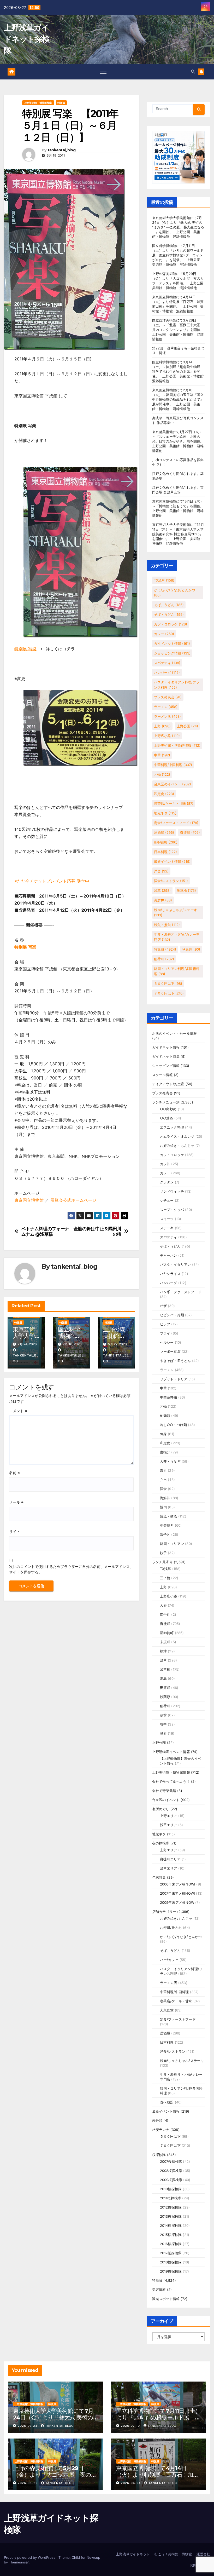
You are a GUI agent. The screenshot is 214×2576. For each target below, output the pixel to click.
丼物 (162, 774)
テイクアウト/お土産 (168, 1084)
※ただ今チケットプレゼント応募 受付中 (52, 881)
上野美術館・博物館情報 (38, 103)
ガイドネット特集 (166, 1056)
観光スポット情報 (166, 2299)
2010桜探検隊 (171, 2189)
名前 (14, 1473)
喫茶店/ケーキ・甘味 (174, 803)
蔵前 (163, 1715)
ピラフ (165, 1324)
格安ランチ (161, 2130)
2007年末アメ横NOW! (178, 1893)
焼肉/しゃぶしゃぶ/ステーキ (176, 912)
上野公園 (187, 726)
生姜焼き (167, 1525)
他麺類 (165, 1416)
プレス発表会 (168, 697)
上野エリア (169, 1816)
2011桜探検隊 (171, 2198)
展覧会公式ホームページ (73, 1200)
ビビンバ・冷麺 (172, 1315)
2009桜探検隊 (171, 2180)
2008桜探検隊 (171, 2171)
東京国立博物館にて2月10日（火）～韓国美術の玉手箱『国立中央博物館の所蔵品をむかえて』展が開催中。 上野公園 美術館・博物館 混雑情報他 (178, 399)
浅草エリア (169, 1825)
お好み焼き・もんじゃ (177, 1146)
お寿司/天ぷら (171, 1928)
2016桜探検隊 (171, 2244)
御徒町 (190, 832)
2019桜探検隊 (171, 2271)
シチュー (167, 1200)
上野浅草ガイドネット (133, 2554)
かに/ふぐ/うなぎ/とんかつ (175, 593)
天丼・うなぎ (170, 1461)
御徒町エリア (170, 1859)
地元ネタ (165, 813)
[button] (193, 71)
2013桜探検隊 (171, 2216)
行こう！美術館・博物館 (173, 2554)
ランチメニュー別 (166, 1102)
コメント (18, 1411)
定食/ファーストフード (176, 823)
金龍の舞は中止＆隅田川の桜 (97, 1231)
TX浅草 (164, 580)
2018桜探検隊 (171, 2262)
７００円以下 (169, 993)
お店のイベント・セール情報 (175, 1033)
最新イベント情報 (172, 861)
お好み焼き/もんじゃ (176, 1918)
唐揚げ (165, 1452)
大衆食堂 (167, 2010)
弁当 (163, 1480)
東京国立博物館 (29, 1200)
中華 (162, 755)
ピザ (163, 1306)
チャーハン (169, 1255)
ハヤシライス (170, 1274)
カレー (164, 634)
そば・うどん (169, 614)
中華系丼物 (169, 1397)
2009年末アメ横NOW (177, 1902)
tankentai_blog (62, 150)
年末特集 (159, 1877)
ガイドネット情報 (172, 643)
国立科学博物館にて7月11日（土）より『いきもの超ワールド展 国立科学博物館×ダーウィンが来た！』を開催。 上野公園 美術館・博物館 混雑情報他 (178, 255)
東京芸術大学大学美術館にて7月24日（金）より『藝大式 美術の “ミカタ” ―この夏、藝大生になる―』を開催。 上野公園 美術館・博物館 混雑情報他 (178, 227)
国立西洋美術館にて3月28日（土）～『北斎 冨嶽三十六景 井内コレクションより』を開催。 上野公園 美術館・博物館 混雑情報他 (180, 330)
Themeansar (19, 2562)
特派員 (61, 103)
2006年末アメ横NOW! (178, 1884)
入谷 (163, 1605)
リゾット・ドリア (174, 1379)
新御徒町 (166, 842)
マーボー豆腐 (170, 1352)
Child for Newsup (86, 2557)
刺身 (163, 1434)
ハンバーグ (167, 672)
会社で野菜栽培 (164, 1791)
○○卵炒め (168, 1109)
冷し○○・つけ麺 (174, 1425)
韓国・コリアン (172, 1544)
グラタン (167, 1182)
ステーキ (167, 1228)
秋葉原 (191, 949)
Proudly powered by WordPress (30, 2557)
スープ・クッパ (172, 1210)
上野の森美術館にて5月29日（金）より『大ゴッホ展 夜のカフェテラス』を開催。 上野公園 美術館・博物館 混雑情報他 (58, 2478)
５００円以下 (168, 984)
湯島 (163, 1678)
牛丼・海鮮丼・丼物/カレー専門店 (177, 937)
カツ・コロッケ (171, 624)
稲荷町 (164, 959)
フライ (165, 1333)
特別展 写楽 (25, 649)
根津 (163, 1651)
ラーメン (166, 707)
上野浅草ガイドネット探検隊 (27, 39)
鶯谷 (163, 1733)
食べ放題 (167, 2102)
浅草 (162, 890)
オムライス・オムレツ (177, 1136)
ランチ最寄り (162, 1562)
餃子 (163, 1553)
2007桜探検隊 (171, 2161)
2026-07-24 (28, 2426)
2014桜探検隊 (171, 2226)
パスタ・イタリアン (176, 1264)
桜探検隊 (159, 2155)
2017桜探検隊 (171, 2253)
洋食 (161, 871)
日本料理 (165, 852)
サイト (15, 1531)
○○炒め (167, 1118)
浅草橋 (186, 890)
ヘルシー (167, 1342)
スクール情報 (162, 1075)
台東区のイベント (173, 784)
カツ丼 (165, 1164)
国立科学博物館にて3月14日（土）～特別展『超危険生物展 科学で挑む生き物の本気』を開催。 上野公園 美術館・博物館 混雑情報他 (180, 371)
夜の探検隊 (161, 1843)
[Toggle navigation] (103, 72)
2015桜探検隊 (171, 2235)
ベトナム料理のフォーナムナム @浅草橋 (45, 1231)
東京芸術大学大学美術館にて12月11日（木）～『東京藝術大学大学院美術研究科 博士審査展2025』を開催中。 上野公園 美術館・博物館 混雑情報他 (178, 534)
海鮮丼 (163, 900)
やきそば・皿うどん (176, 1361)
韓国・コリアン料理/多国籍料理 (177, 971)
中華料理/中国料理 (173, 765)
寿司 (163, 1470)
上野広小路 (167, 736)
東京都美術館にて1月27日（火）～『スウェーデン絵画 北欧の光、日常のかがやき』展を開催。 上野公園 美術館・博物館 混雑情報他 (180, 441)
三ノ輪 (165, 1578)
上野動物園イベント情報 (171, 1752)
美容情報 (159, 2290)
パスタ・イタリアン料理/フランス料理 (177, 685)
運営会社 (203, 2554)
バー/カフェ (169, 1960)
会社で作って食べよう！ (171, 1781)
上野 (162, 726)
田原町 (165, 1688)
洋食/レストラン (171, 881)
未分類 (157, 2120)
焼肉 (163, 1507)
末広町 (165, 1642)
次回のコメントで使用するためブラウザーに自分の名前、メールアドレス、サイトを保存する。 (71, 1569)
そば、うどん (169, 605)
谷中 (163, 1724)
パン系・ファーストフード (181, 1292)
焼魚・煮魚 (167, 925)
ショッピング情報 (172, 653)
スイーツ (167, 1219)
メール (16, 1502)
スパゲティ (167, 663)
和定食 (164, 794)
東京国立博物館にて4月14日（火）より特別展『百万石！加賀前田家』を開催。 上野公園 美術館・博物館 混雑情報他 (157, 2478)
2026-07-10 (131, 2426)
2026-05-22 (28, 2483)
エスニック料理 (172, 1127)
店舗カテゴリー (164, 1912)
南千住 (165, 1614)
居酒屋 (164, 832)
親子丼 (165, 1534)
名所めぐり (161, 1809)
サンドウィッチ (172, 1191)
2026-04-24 (131, 2483)
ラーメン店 (167, 716)
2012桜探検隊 (171, 2207)
